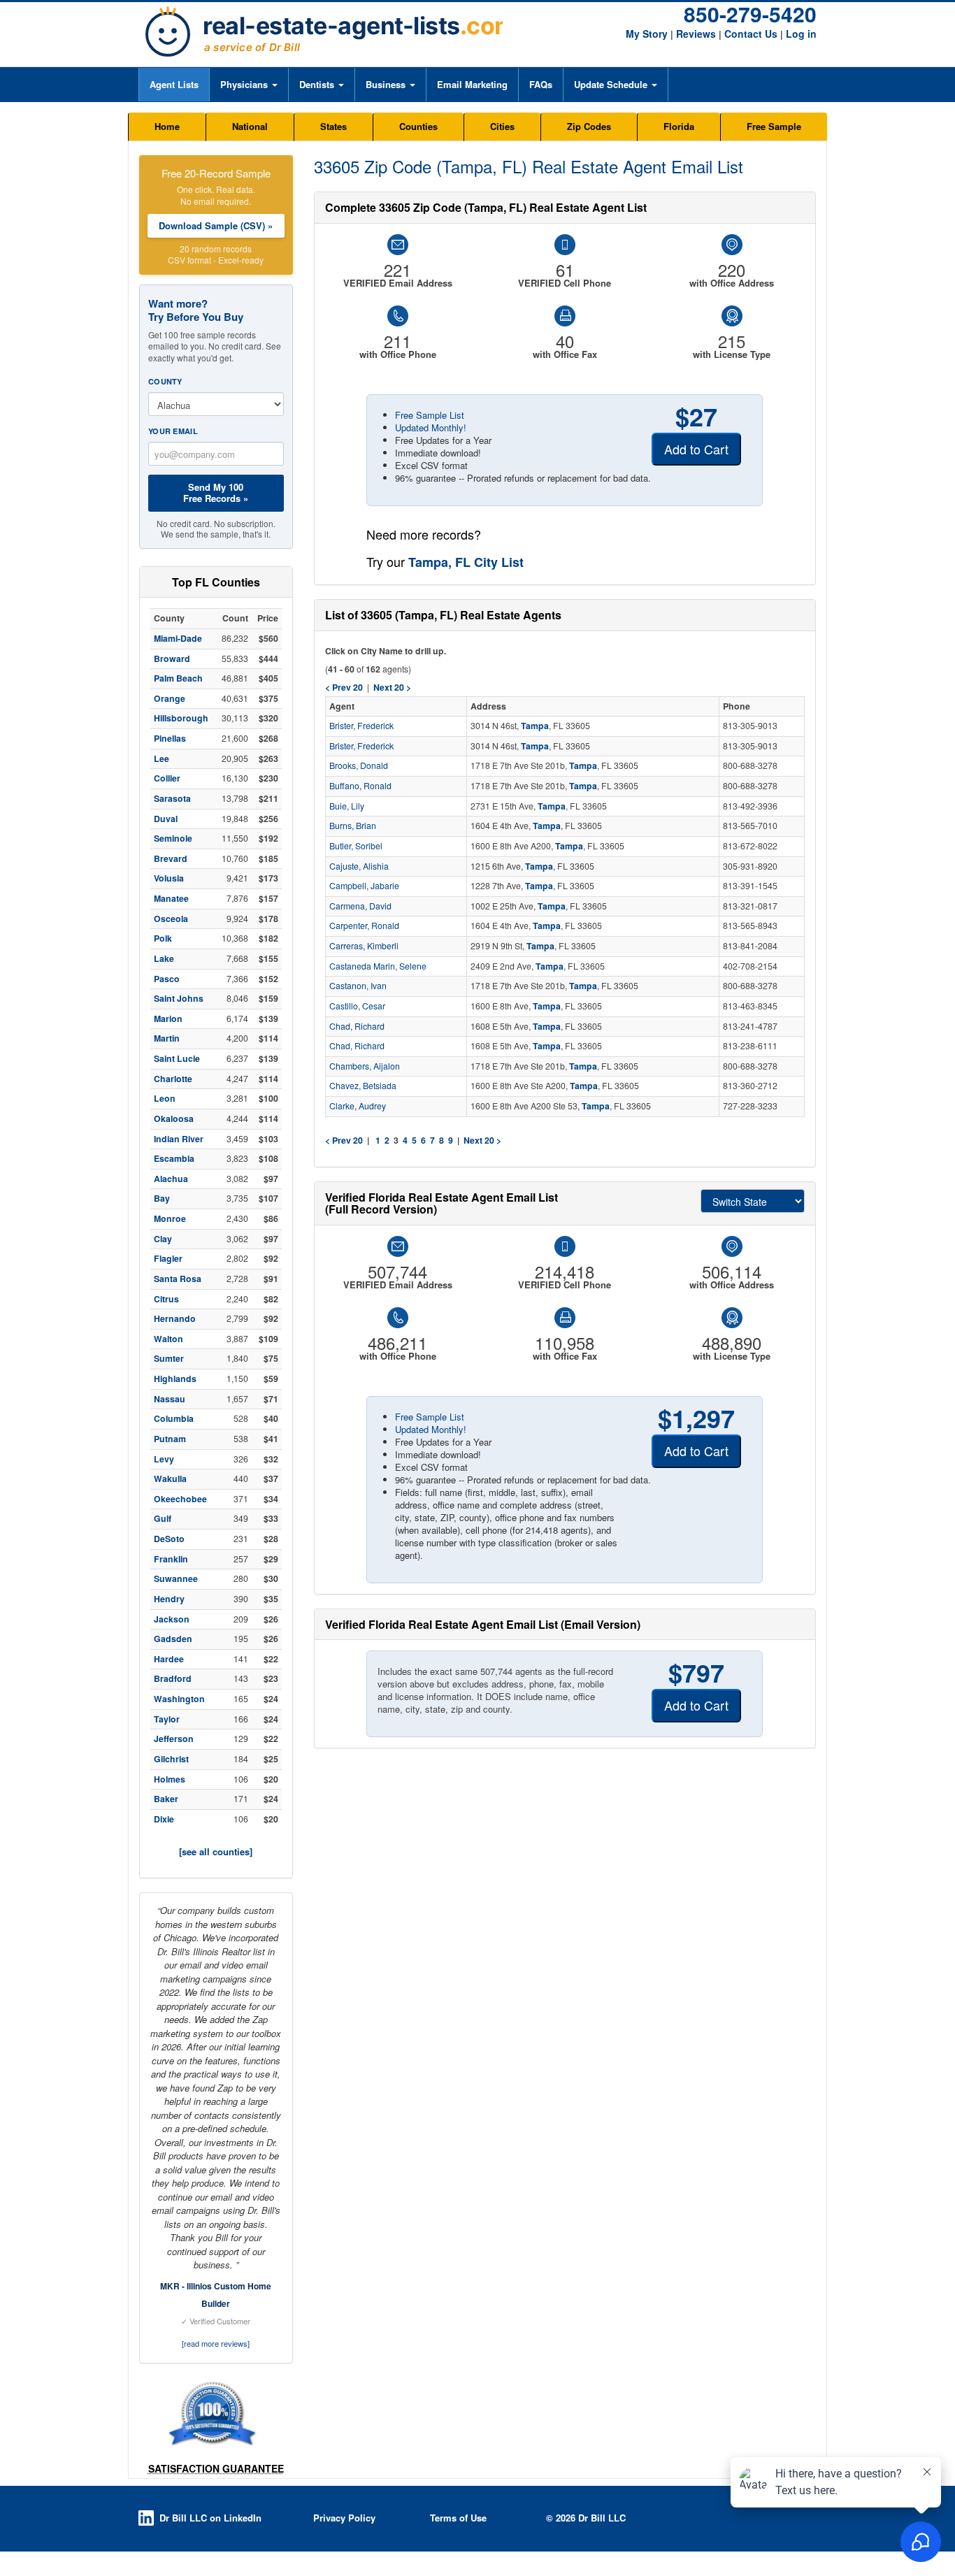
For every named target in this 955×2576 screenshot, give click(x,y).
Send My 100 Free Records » (216, 492)
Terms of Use (458, 2518)
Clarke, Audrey (358, 1106)
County (165, 381)
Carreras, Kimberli (364, 946)
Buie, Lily (347, 806)
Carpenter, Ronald (364, 926)
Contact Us (751, 34)
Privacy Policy (344, 2518)
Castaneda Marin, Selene (378, 966)
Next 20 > (482, 1140)
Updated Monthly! (431, 427)
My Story (647, 34)
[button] (249, 85)
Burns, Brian (353, 826)
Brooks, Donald (359, 765)
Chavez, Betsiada (363, 1086)
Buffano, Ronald (360, 786)
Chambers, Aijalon (365, 1066)
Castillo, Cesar (357, 1006)
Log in (801, 34)
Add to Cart (696, 449)
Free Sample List (430, 415)
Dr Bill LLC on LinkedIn (210, 2518)
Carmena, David (360, 906)
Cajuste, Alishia (359, 866)
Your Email (173, 431)
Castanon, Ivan (358, 986)
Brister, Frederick (361, 726)
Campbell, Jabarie (364, 886)
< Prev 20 (344, 1140)
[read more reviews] (216, 2343)
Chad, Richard (357, 1026)
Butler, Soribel (356, 846)
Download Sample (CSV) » (216, 225)
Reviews (696, 34)
